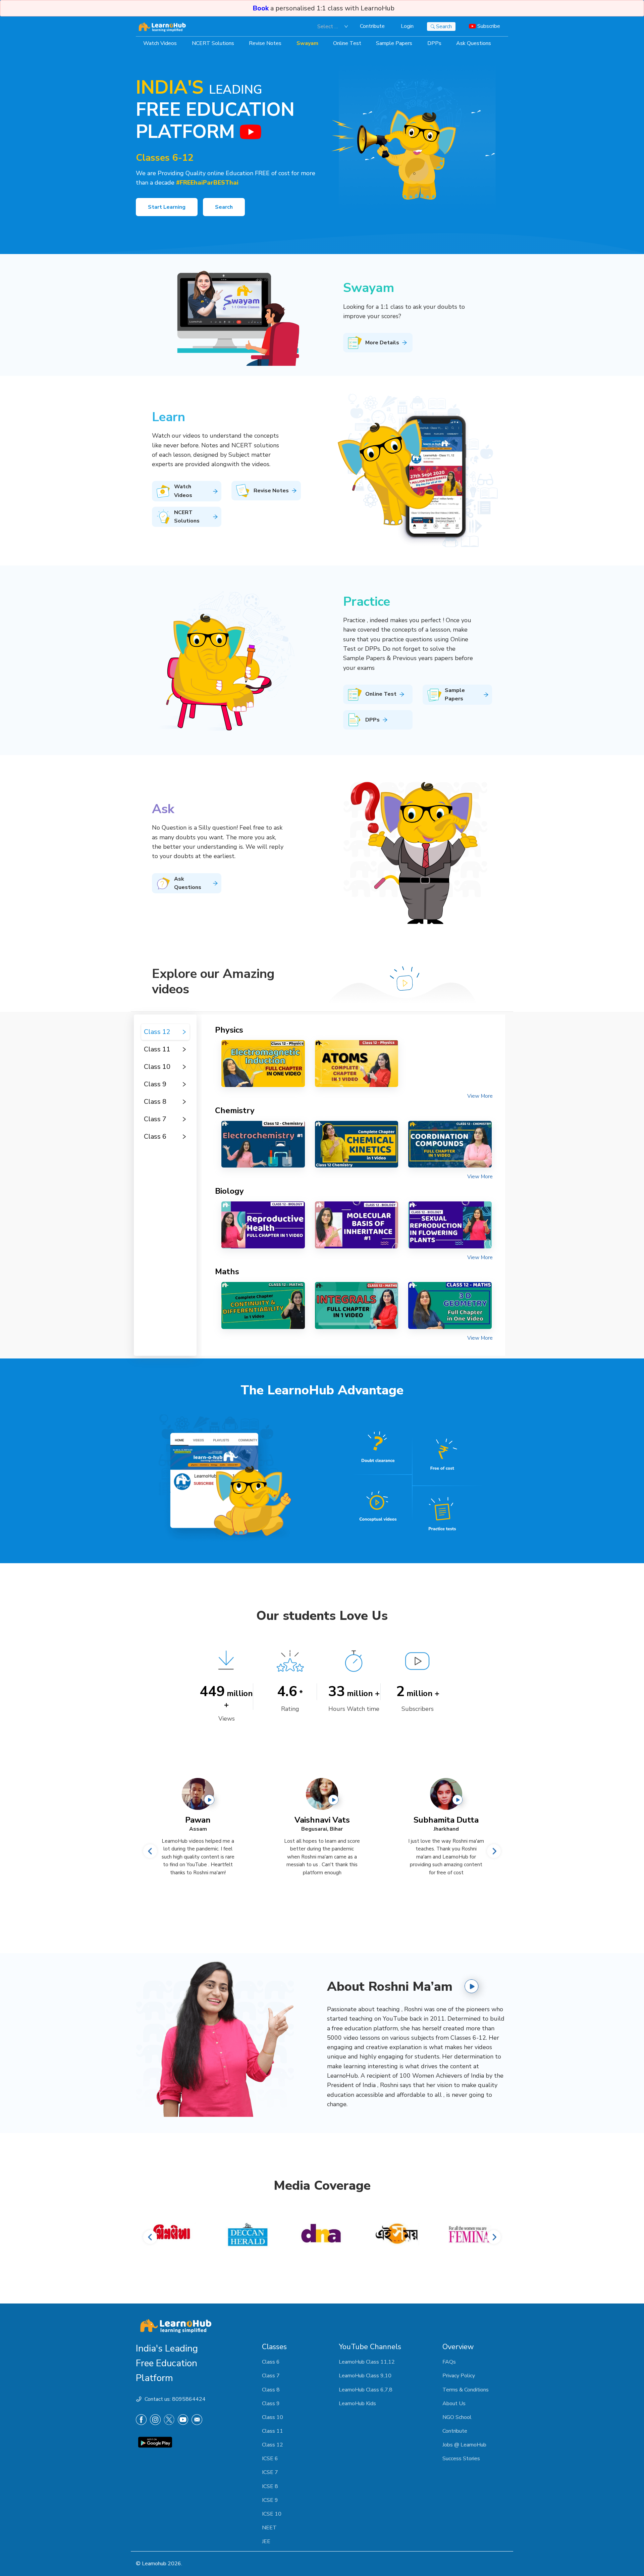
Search (224, 207)
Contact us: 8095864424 (175, 2399)
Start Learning (167, 207)
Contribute (372, 26)
